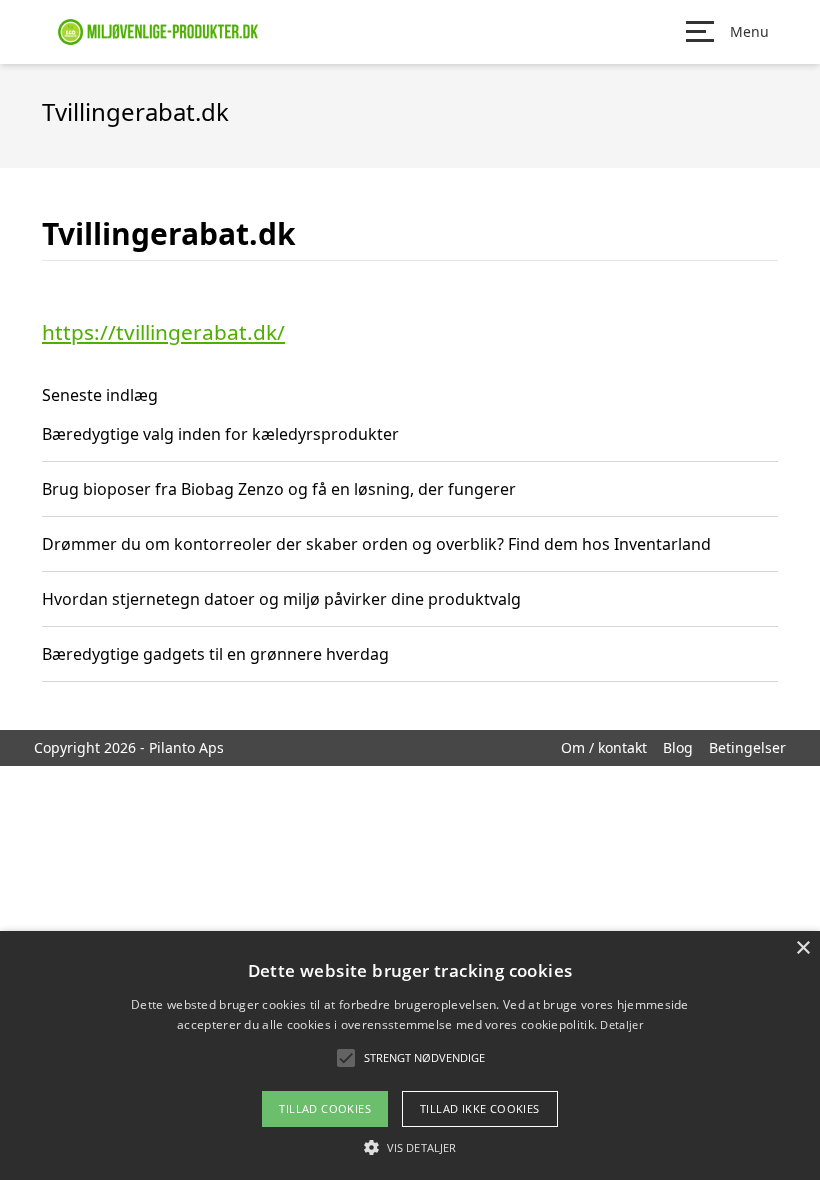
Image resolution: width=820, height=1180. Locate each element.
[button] (410, 1147)
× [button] (802, 948)
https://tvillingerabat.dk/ (163, 332)
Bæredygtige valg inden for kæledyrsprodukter (220, 434)
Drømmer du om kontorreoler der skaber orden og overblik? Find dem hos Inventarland (376, 544)
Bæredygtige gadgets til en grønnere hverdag (215, 654)
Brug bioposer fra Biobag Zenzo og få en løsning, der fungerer (279, 489)
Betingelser (747, 747)
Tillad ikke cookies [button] (480, 1108)
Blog (678, 747)
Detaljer (621, 1024)
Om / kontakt (604, 747)
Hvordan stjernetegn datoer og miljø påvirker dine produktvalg (281, 599)
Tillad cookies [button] (325, 1108)
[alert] (410, 1055)
